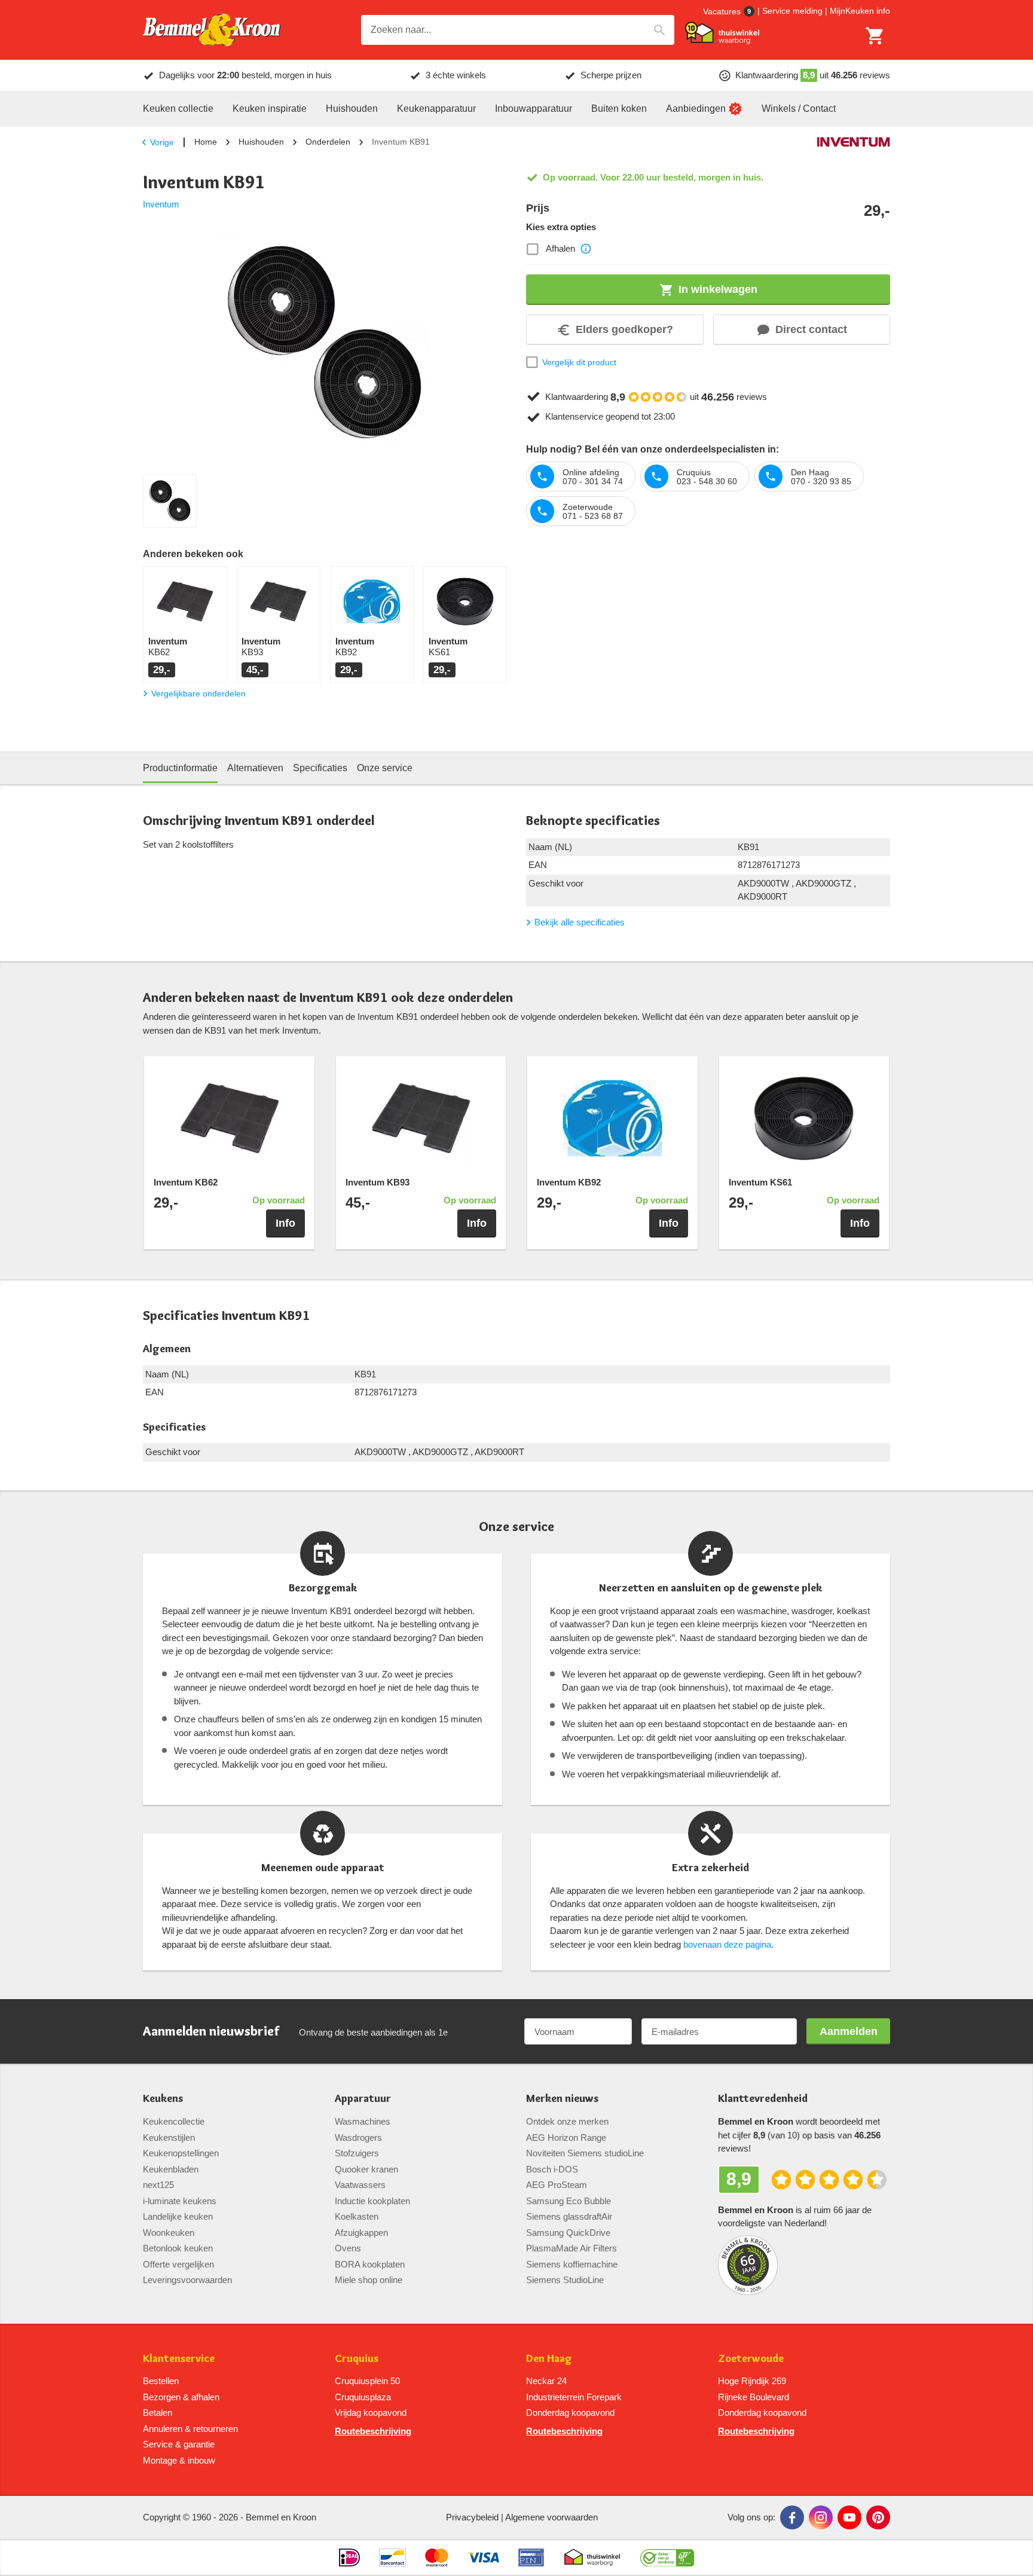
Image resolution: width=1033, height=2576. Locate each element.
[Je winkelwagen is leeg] (875, 36)
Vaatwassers (360, 2185)
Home (206, 142)
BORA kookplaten (370, 2264)
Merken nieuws (562, 2099)
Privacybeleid (472, 2517)
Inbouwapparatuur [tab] (534, 109)
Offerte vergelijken (178, 2264)
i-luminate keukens (180, 2201)
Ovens (348, 2248)
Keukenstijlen (169, 2138)
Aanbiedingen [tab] (696, 109)
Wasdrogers (358, 2138)
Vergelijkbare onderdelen (198, 693)
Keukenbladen (171, 2169)
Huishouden (261, 142)
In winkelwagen (718, 289)
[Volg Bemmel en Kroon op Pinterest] (878, 2517)
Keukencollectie (174, 2121)
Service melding (792, 11)
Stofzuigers (357, 2153)
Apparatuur (363, 2099)
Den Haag (549, 2359)
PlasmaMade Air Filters (571, 2248)
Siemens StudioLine (565, 2280)
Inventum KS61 (760, 1182)
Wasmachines (363, 2121)
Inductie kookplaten (372, 2201)
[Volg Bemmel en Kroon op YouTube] (849, 2517)
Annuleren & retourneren (190, 2429)
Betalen (158, 2412)
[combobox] (518, 30)
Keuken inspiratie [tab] (270, 109)
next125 (158, 2185)
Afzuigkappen (361, 2233)
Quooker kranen (366, 2169)
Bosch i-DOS (552, 2169)
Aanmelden (849, 2031)
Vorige (162, 142)
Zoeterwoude (751, 2359)
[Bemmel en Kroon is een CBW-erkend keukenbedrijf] (667, 2557)
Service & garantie (179, 2444)
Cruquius (357, 2359)
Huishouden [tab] (352, 109)
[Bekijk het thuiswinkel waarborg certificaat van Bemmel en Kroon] (722, 33)
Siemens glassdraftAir (569, 2216)
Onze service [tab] (385, 768)
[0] (875, 36)
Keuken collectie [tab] (178, 109)
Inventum (161, 204)
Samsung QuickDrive (568, 2233)
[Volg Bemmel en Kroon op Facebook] (792, 2517)
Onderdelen (328, 142)
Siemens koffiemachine (572, 2264)
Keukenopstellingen (181, 2153)
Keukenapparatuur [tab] (436, 109)
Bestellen (161, 2381)
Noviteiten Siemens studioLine (585, 2153)
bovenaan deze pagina (727, 1944)
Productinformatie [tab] (180, 768)
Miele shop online (369, 2280)
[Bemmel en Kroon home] (212, 30)
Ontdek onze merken (567, 2121)
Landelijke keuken (178, 2216)
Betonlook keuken (178, 2248)
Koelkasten (357, 2216)
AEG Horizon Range (566, 2138)
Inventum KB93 (378, 1182)
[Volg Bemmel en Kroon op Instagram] (821, 2517)
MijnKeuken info (860, 11)
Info (285, 1223)
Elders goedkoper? (624, 329)
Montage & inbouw (179, 2460)
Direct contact (811, 329)
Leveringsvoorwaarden (187, 2280)
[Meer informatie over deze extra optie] (586, 249)
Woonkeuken (169, 2233)
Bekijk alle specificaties (580, 922)
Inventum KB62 (186, 1182)
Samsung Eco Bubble (569, 2201)
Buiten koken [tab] (619, 109)
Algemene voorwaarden (551, 2517)
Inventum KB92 (569, 1182)
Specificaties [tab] (320, 768)
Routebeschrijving (373, 2431)
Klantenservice (179, 2359)
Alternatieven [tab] (255, 768)
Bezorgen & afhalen (181, 2397)
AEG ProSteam (557, 2185)
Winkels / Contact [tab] (799, 109)
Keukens (163, 2099)
